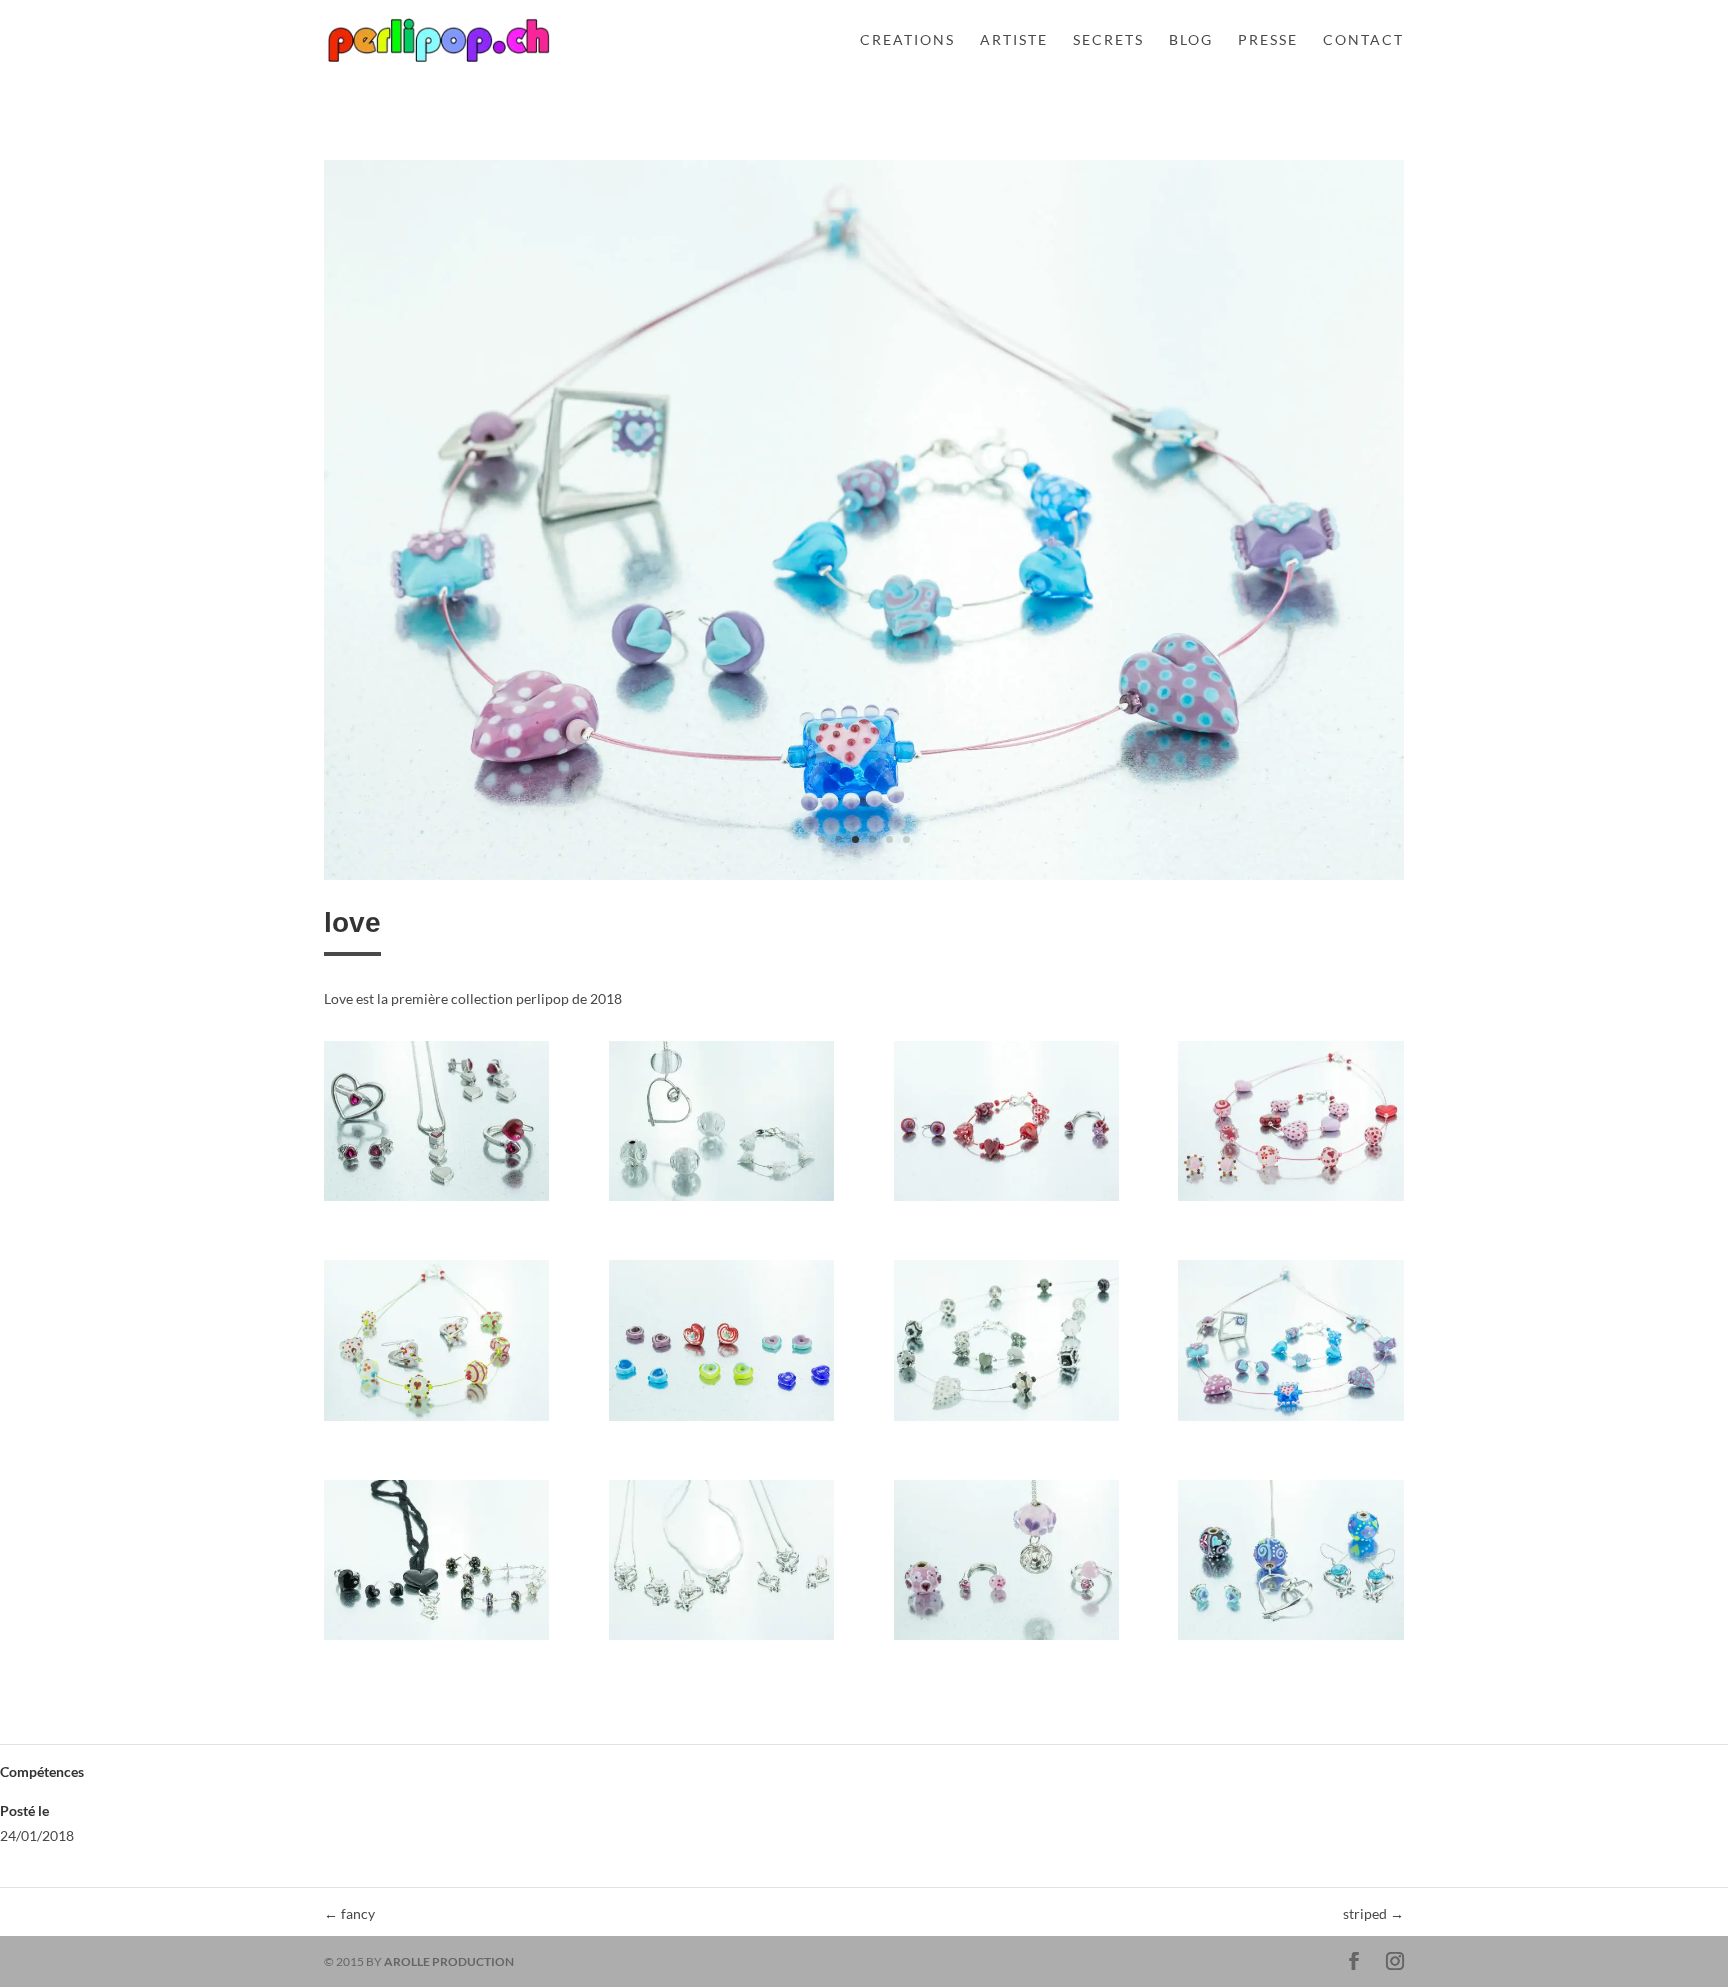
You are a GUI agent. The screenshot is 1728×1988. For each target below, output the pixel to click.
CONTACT (1363, 40)
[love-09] (436, 1639)
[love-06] (721, 1420)
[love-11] (1006, 1639)
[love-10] (864, 879)
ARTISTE (1014, 40)
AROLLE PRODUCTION (449, 1961)
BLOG (1191, 40)
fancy (349, 1913)
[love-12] (1290, 1639)
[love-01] (436, 1200)
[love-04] (1290, 1200)
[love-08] (1290, 1420)
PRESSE (1268, 40)
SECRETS (1108, 40)
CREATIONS (907, 40)
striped (1373, 1913)
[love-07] (1006, 1420)
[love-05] (436, 1420)
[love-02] (721, 1200)
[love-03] (1006, 1200)
